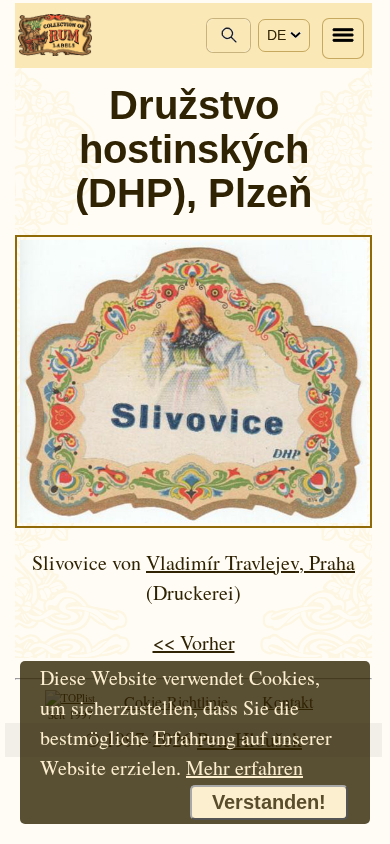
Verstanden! (269, 802)
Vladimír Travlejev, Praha (250, 562)
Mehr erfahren (244, 767)
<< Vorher (194, 642)
